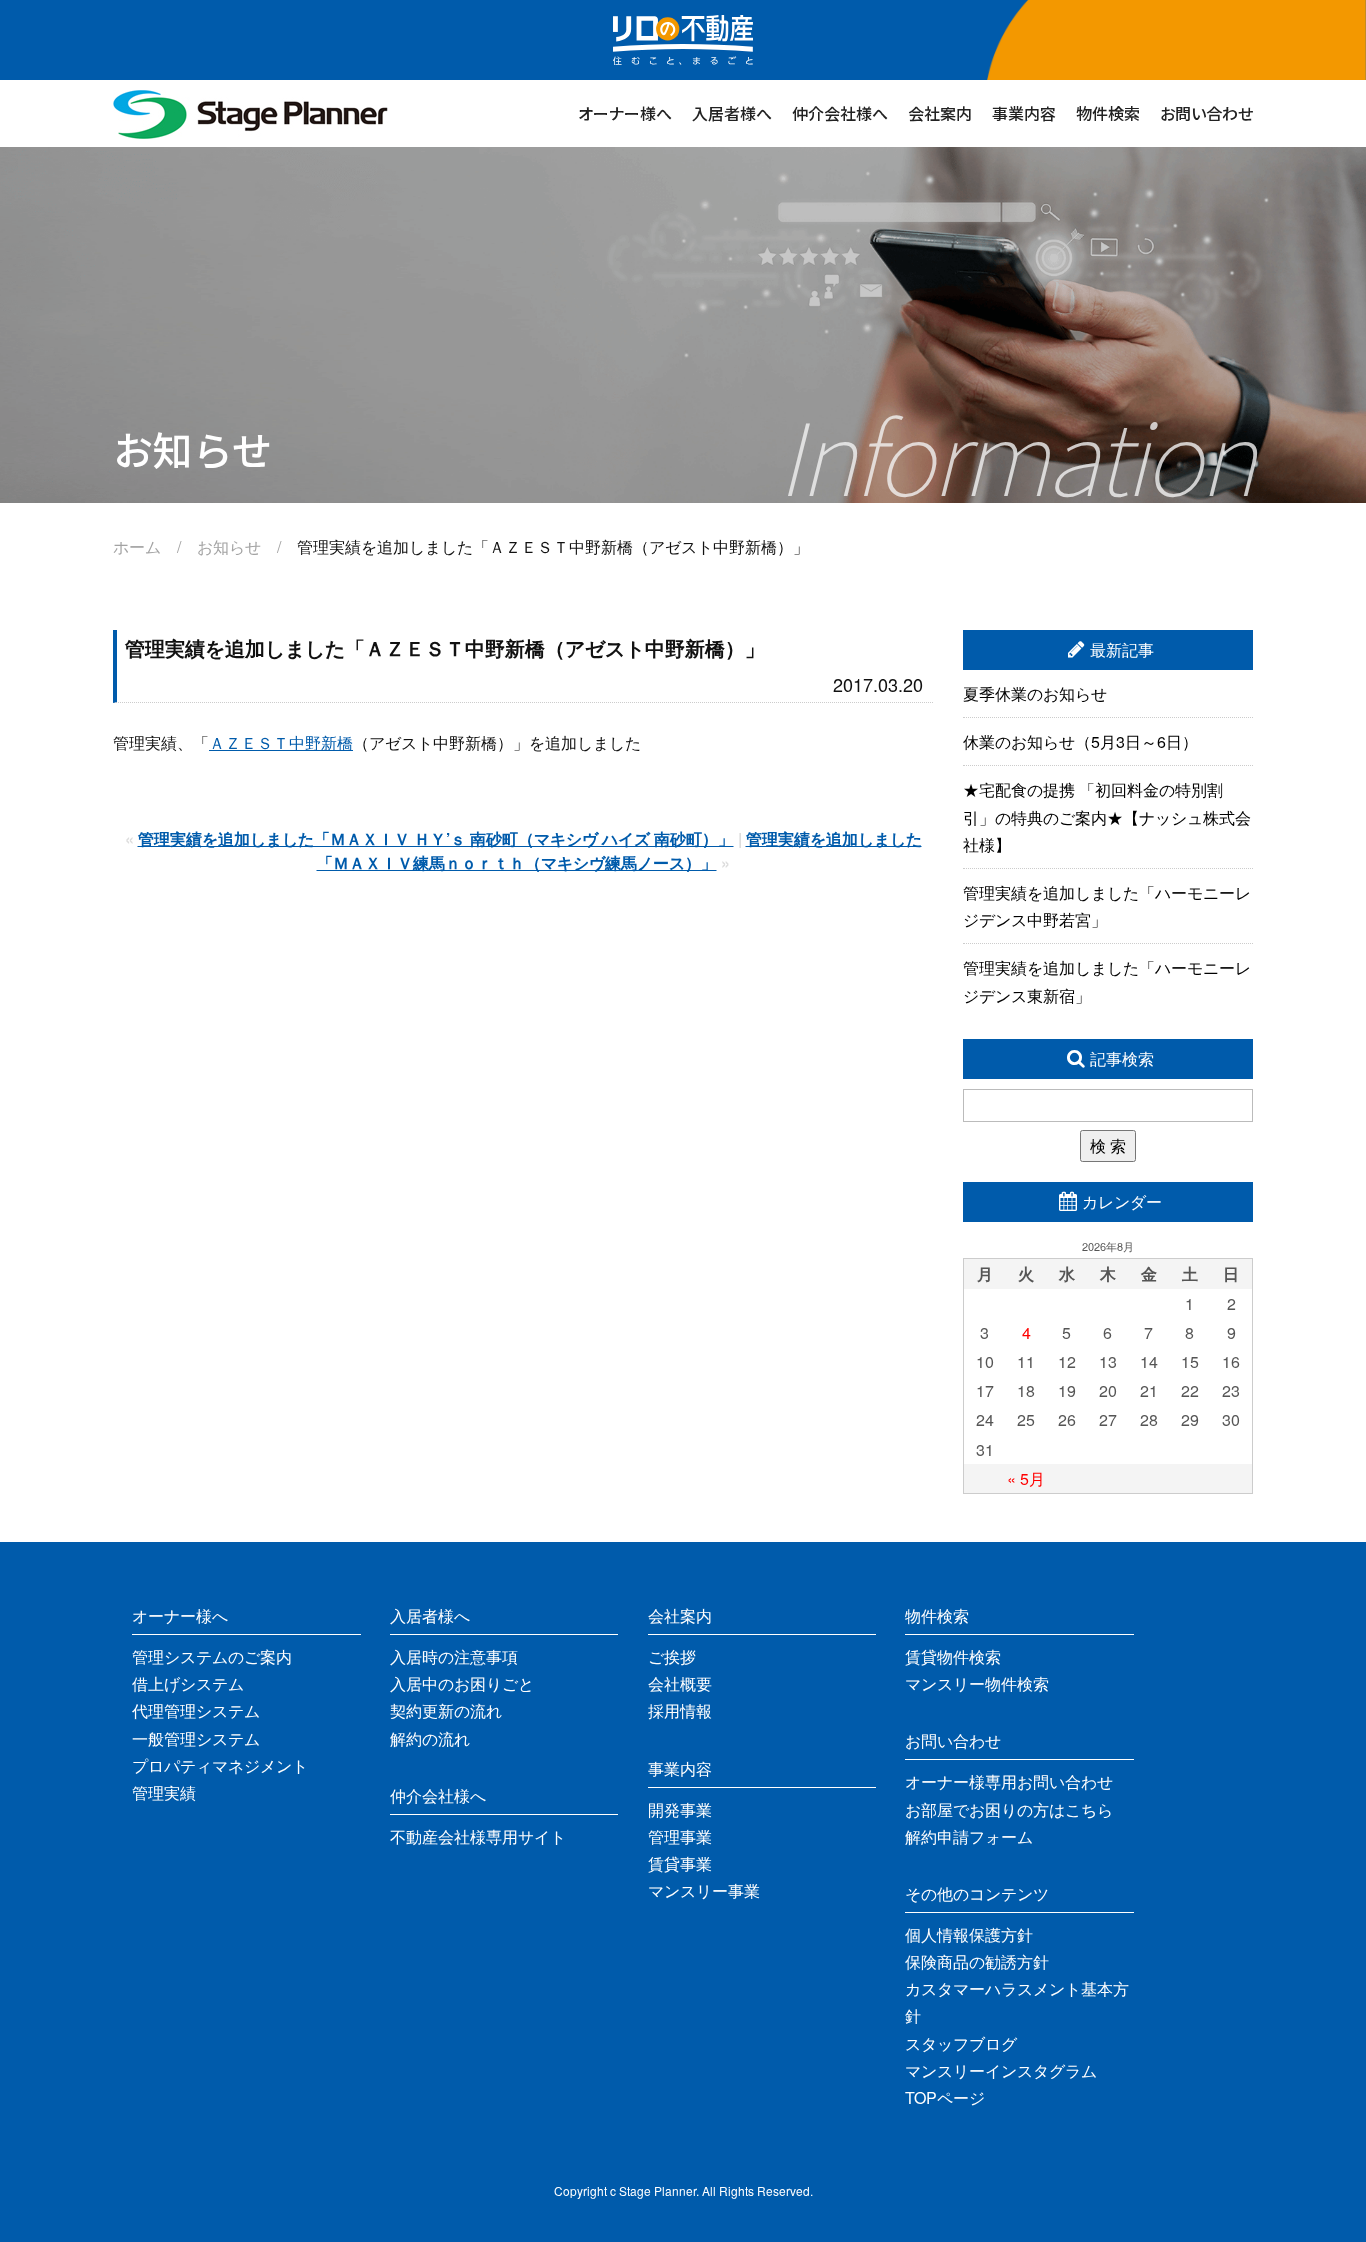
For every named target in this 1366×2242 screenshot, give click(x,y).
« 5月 (1026, 1478)
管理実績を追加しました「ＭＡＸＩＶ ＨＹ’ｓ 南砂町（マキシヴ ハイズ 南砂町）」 (436, 838)
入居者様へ (732, 113)
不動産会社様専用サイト (478, 1836)
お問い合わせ (1206, 113)
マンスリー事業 (704, 1890)
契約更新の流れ (446, 1710)
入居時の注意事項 (454, 1656)
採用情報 (680, 1710)
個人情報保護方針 (969, 1934)
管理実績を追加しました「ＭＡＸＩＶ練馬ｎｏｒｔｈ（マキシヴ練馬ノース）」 (619, 850)
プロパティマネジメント (220, 1765)
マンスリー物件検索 (977, 1683)
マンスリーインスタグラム (1001, 2070)
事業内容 (1024, 113)
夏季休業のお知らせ (1035, 693)
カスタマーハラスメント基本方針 (1017, 2002)
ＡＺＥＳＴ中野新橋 (281, 742)
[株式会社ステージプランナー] (251, 133)
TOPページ (945, 2097)
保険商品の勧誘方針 (977, 1961)
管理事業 (680, 1836)
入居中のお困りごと (462, 1683)
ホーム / (155, 546)
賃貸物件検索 (953, 1656)
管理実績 (164, 1792)
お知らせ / (247, 546)
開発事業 (680, 1809)
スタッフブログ (961, 2043)
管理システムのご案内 (212, 1656)
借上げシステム (188, 1683)
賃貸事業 (680, 1863)
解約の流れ (430, 1738)
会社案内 (940, 113)
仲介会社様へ (840, 113)
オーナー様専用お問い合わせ (1009, 1781)
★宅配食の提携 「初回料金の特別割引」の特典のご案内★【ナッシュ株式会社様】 (1107, 816)
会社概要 (680, 1683)
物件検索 (1108, 113)
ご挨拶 (672, 1656)
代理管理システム (196, 1710)
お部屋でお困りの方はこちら (1009, 1809)
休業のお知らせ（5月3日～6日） (1080, 741)
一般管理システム (196, 1738)
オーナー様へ (625, 113)
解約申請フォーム (969, 1836)
